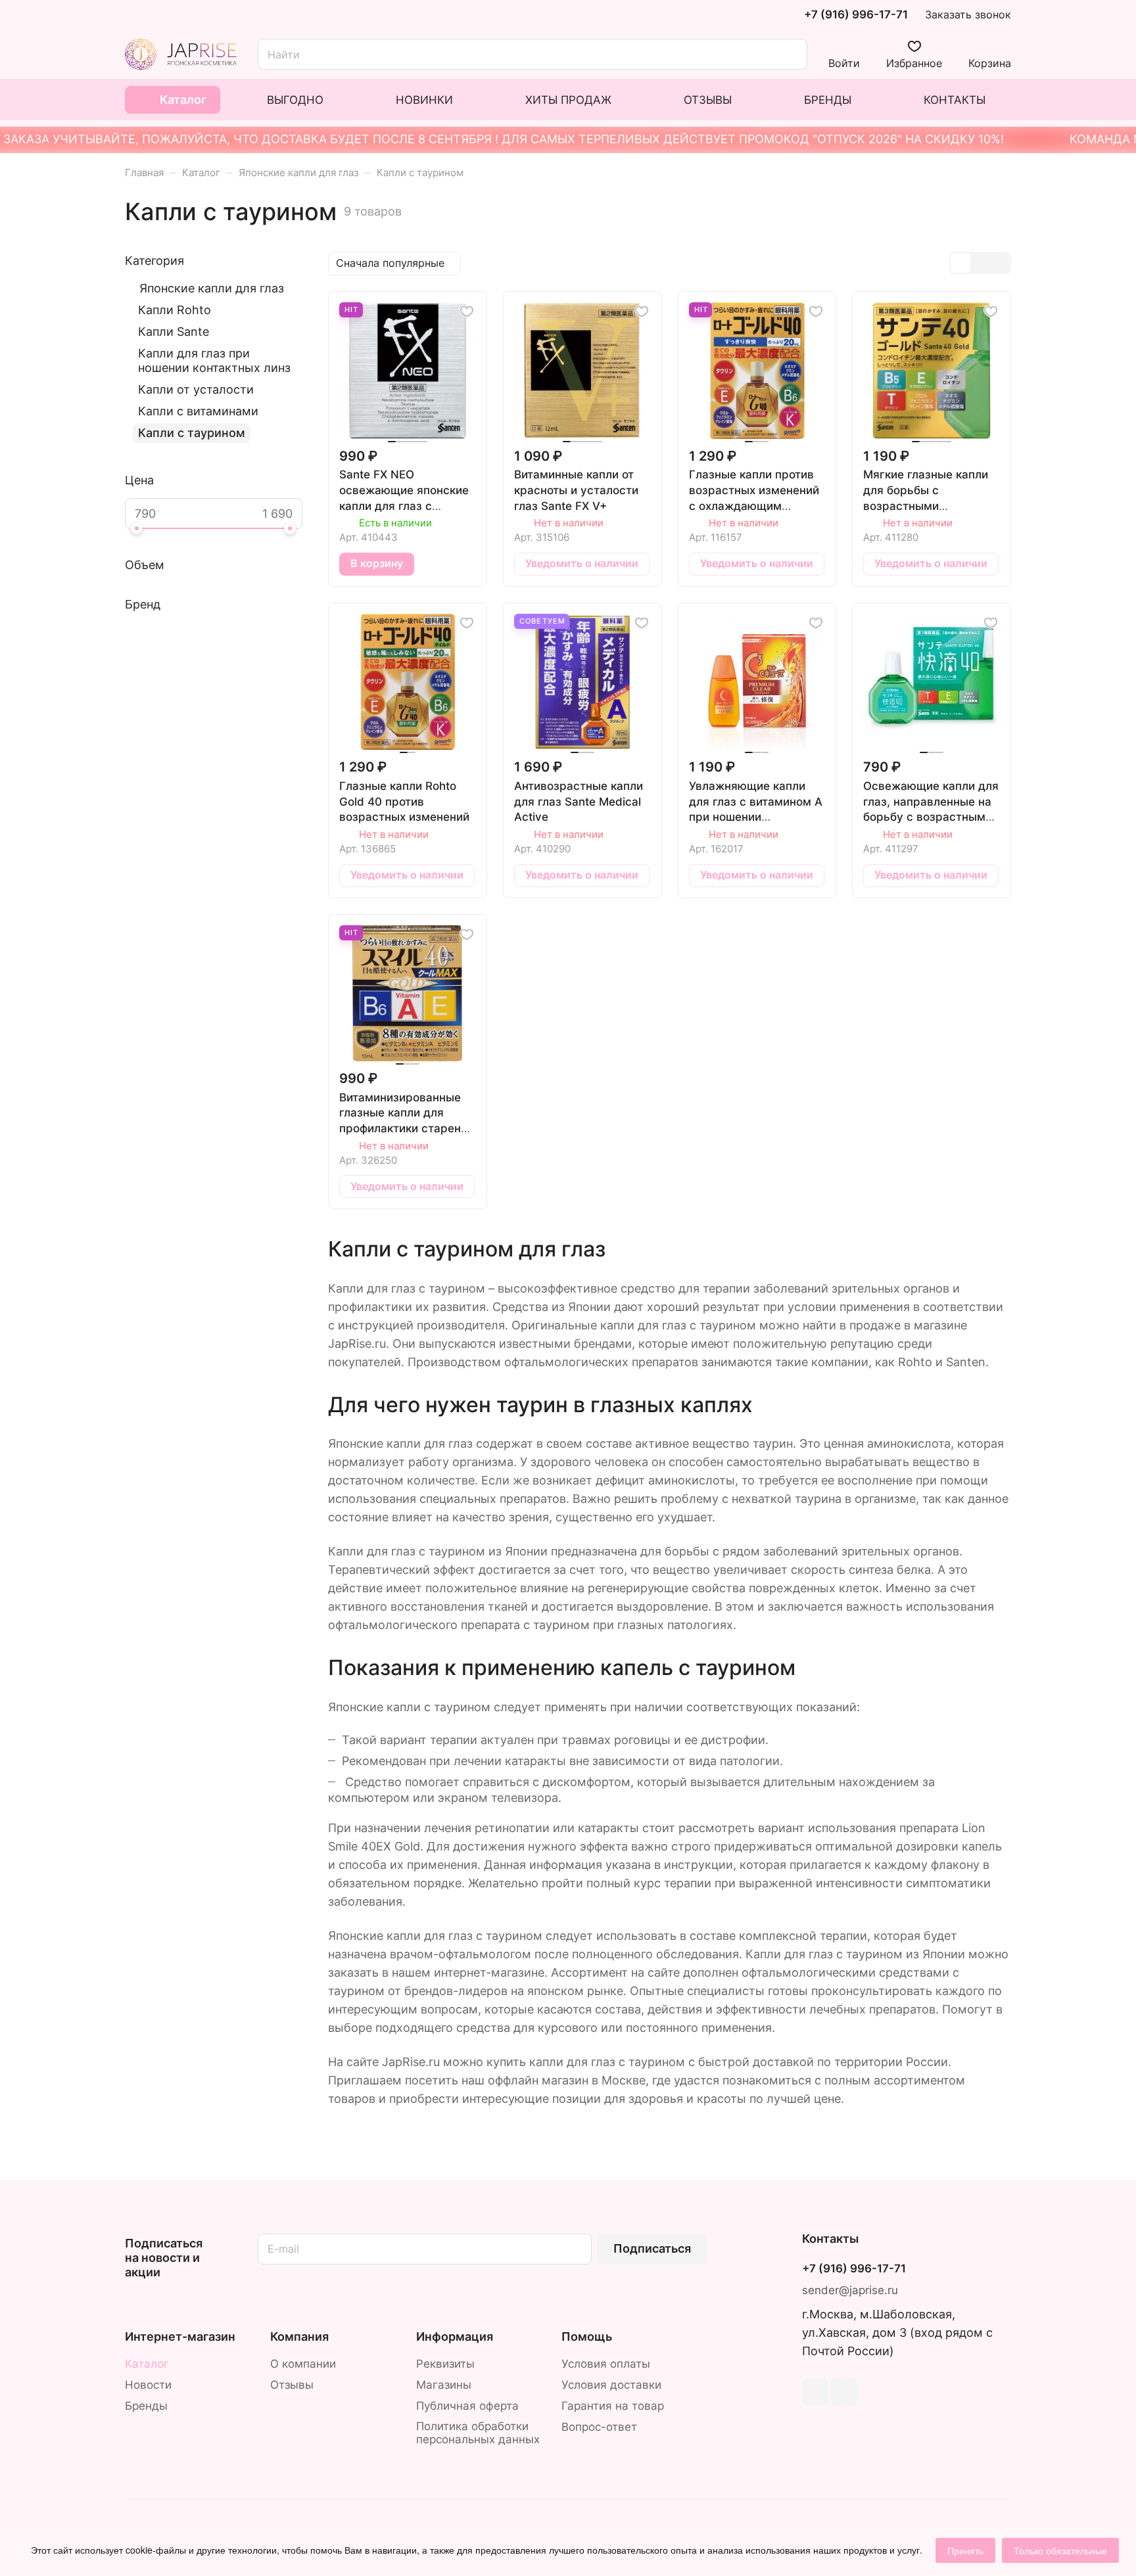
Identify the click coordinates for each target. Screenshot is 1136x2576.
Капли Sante (174, 332)
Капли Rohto (175, 310)
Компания (299, 2336)
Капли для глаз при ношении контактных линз (214, 360)
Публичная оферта (467, 2406)
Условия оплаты (606, 2364)
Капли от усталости (196, 389)
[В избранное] (467, 311)
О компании (303, 2364)
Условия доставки (611, 2385)
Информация (455, 2336)
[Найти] (791, 54)
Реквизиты (445, 2364)
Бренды (146, 2406)
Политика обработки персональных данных (478, 2433)
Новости (148, 2385)
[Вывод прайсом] (1000, 263)
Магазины (444, 2385)
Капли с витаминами (198, 411)
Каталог (147, 2364)
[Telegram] (815, 2392)
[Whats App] (844, 2392)
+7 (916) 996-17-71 (856, 15)
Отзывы (292, 2385)
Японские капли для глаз (212, 288)
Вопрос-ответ (599, 2427)
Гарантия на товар (613, 2406)
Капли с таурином (192, 433)
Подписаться (652, 2248)
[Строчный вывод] (980, 263)
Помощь (587, 2336)
